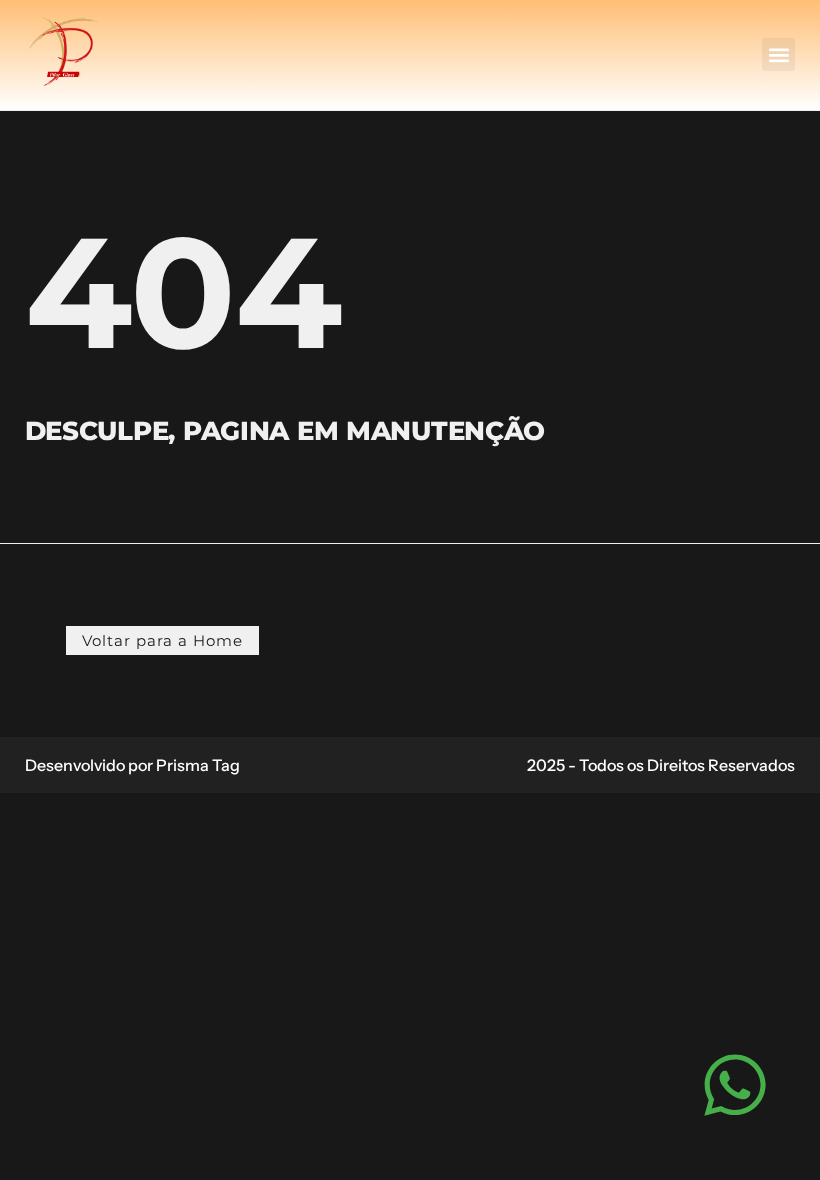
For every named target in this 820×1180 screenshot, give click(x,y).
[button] (778, 54)
